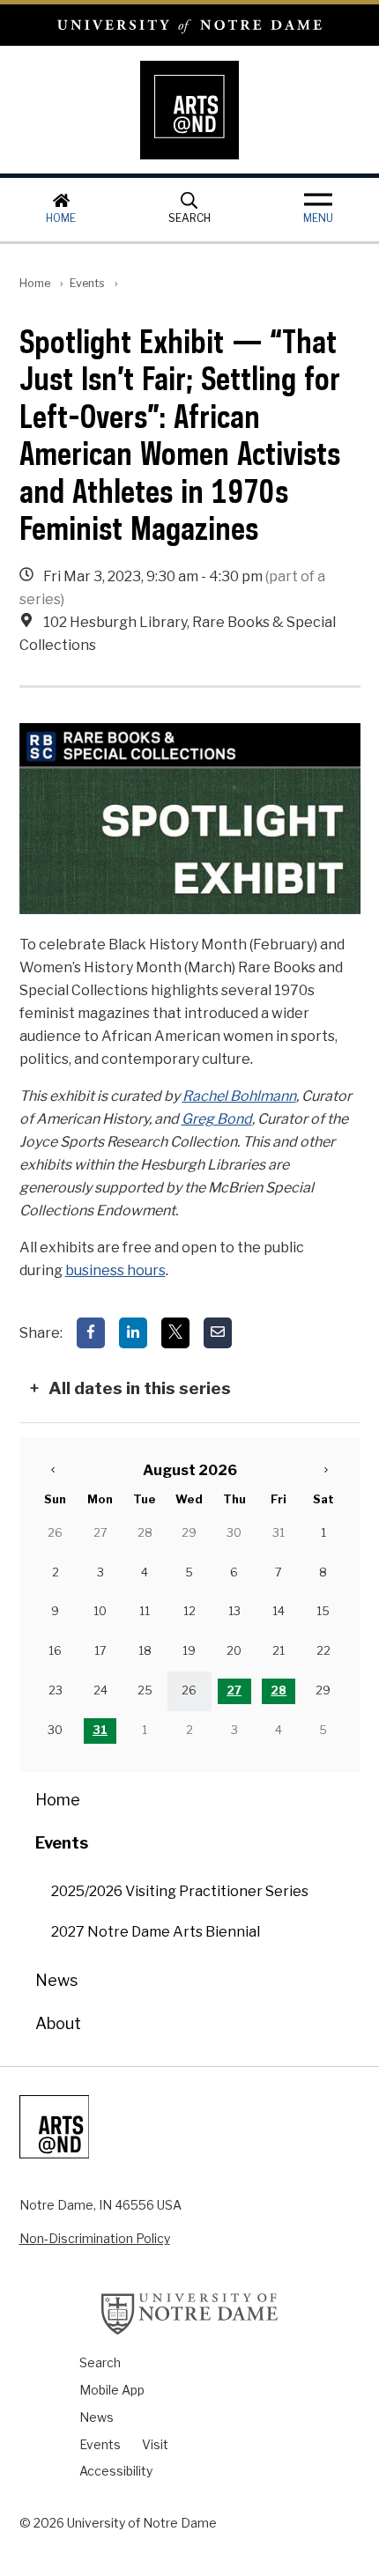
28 (279, 1690)
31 (100, 1730)
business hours (115, 1270)
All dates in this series (140, 1388)
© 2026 (42, 2523)
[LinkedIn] (133, 1333)
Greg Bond (217, 1119)
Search (189, 218)
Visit (155, 2444)
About (58, 2023)
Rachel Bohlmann (239, 1096)
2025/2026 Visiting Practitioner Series (180, 1891)
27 (234, 1690)
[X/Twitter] (175, 1333)
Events (87, 283)
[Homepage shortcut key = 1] (189, 110)
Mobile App (112, 2390)
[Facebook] (91, 1333)
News (56, 1980)
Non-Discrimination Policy (95, 2238)
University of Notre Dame (189, 25)
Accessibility (116, 2471)
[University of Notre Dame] (189, 2314)
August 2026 (190, 1470)
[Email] (218, 1333)
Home (61, 218)
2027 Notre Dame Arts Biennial (156, 1932)
